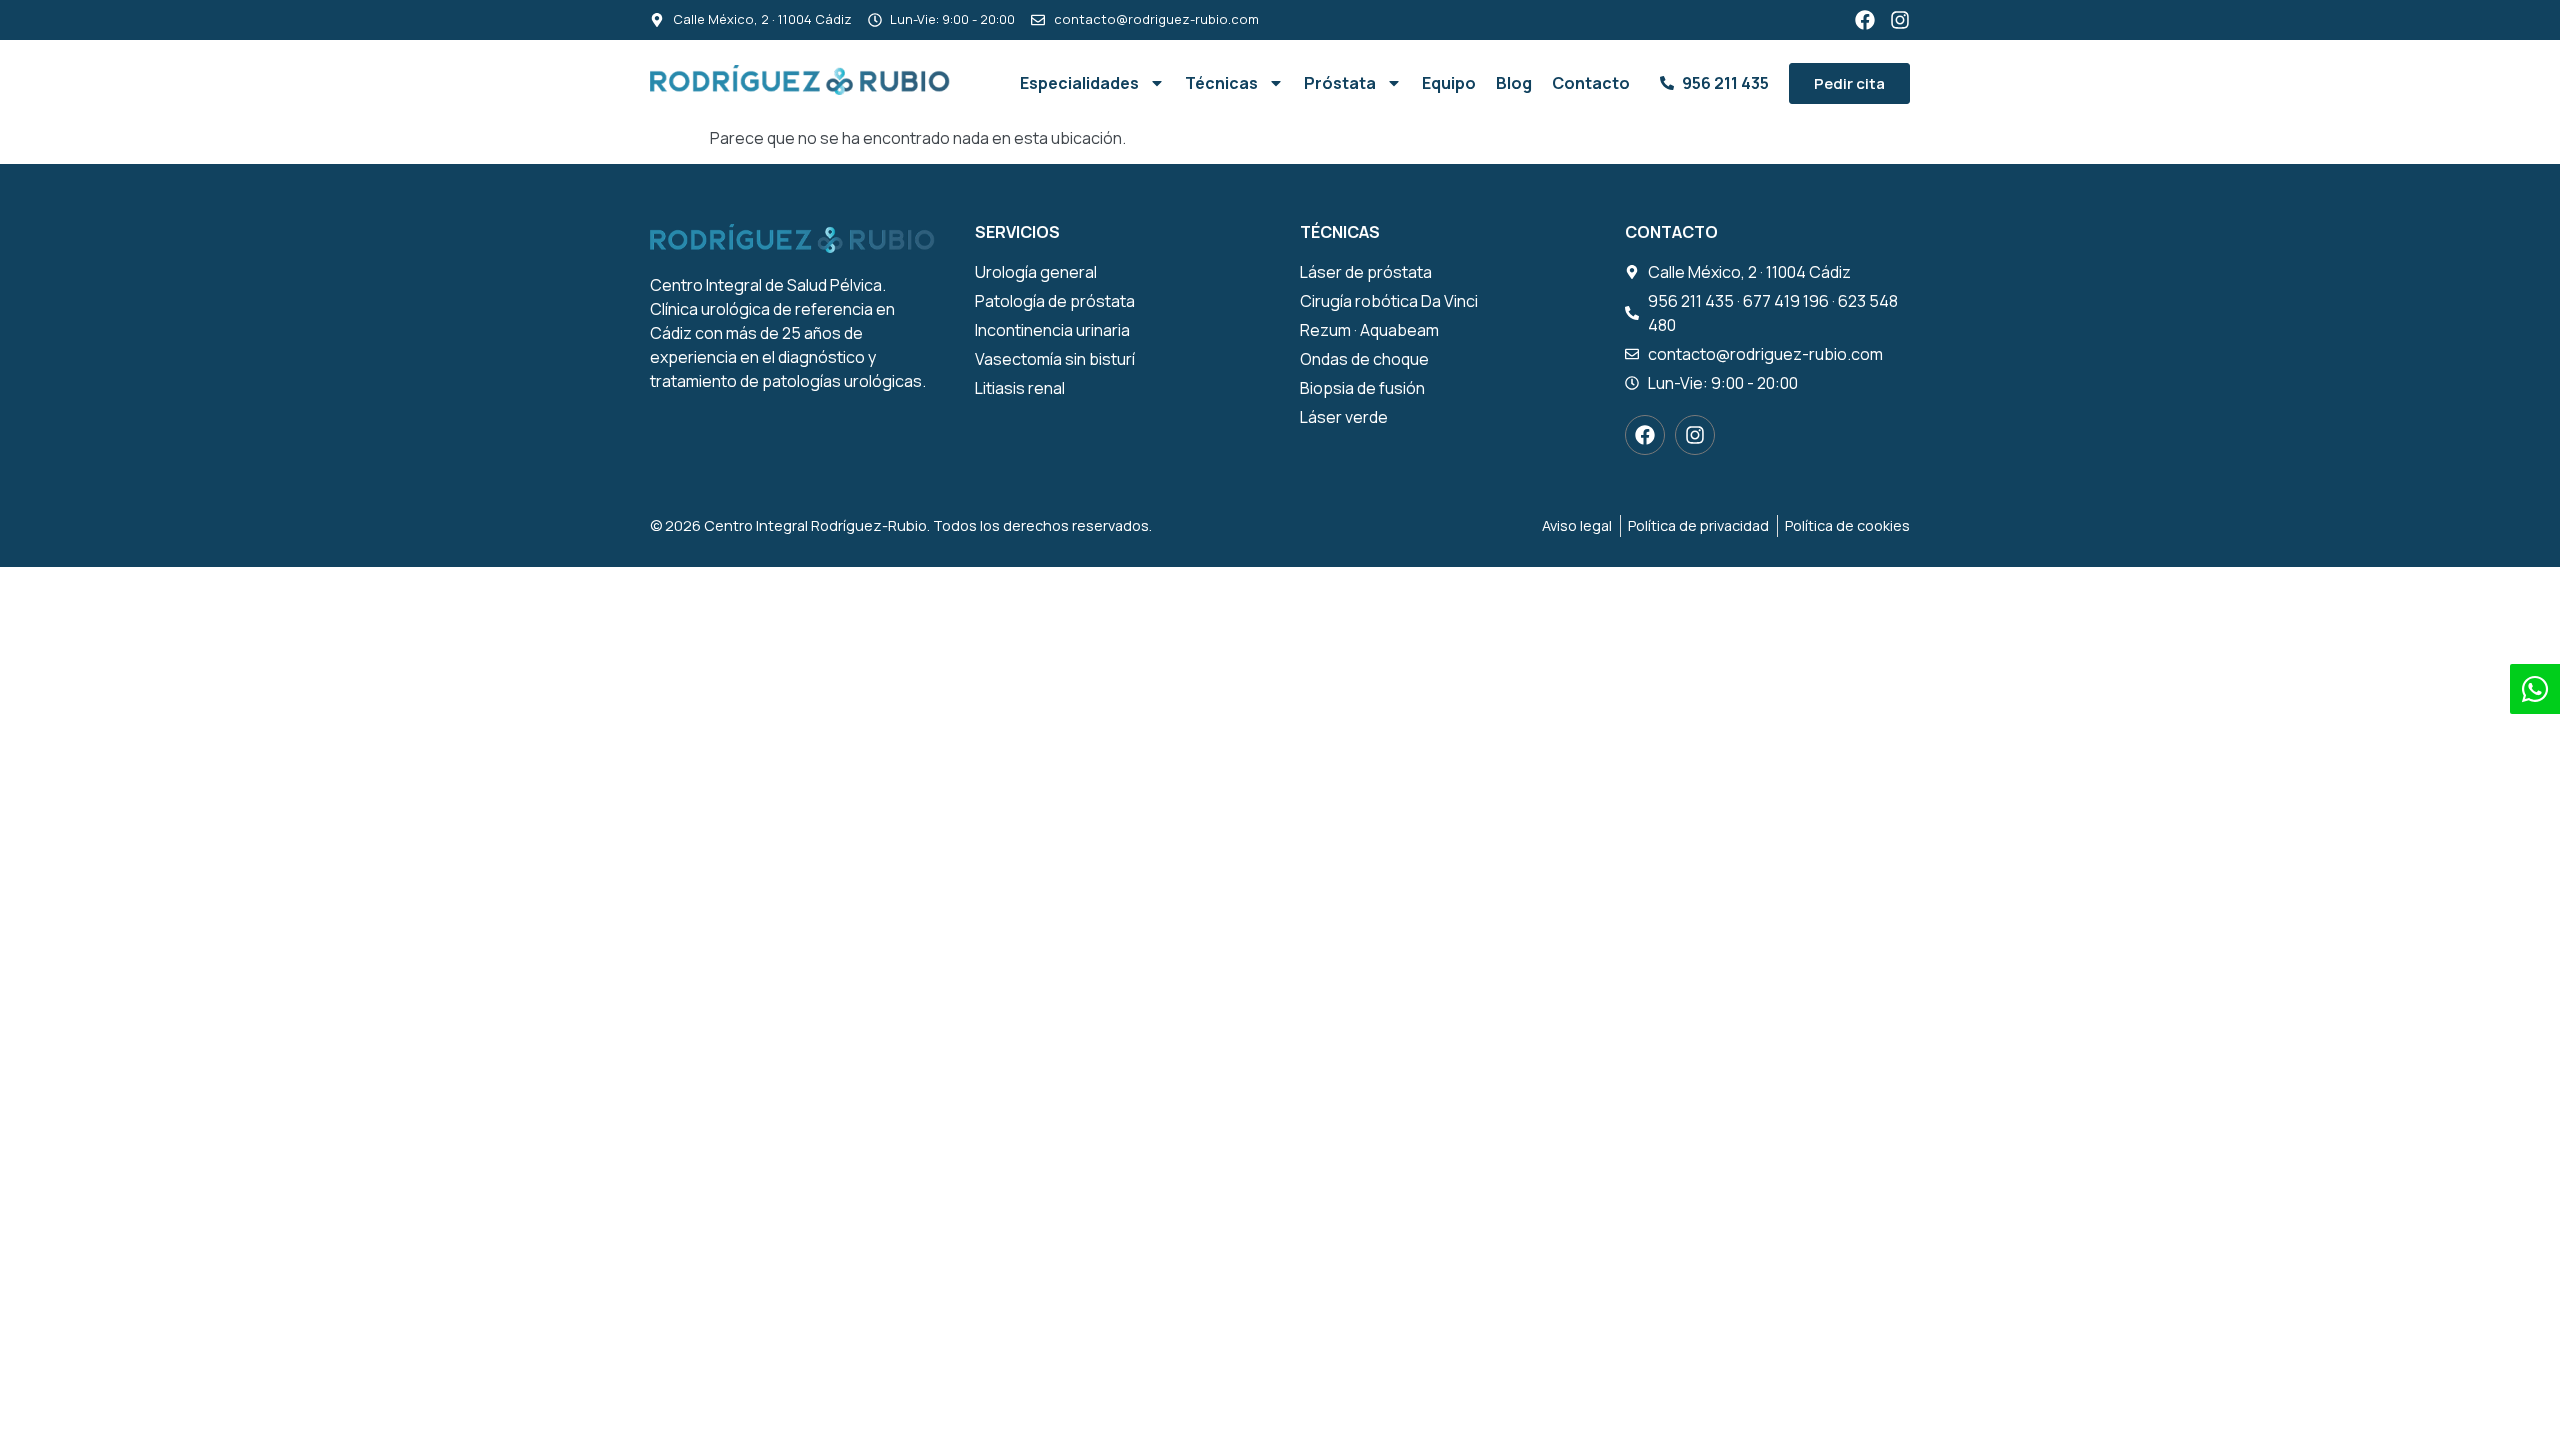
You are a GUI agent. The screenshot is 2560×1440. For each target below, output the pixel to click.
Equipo (1449, 83)
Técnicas (1221, 83)
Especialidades (1079, 83)
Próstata (1340, 83)
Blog (1514, 83)
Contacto (1591, 83)
